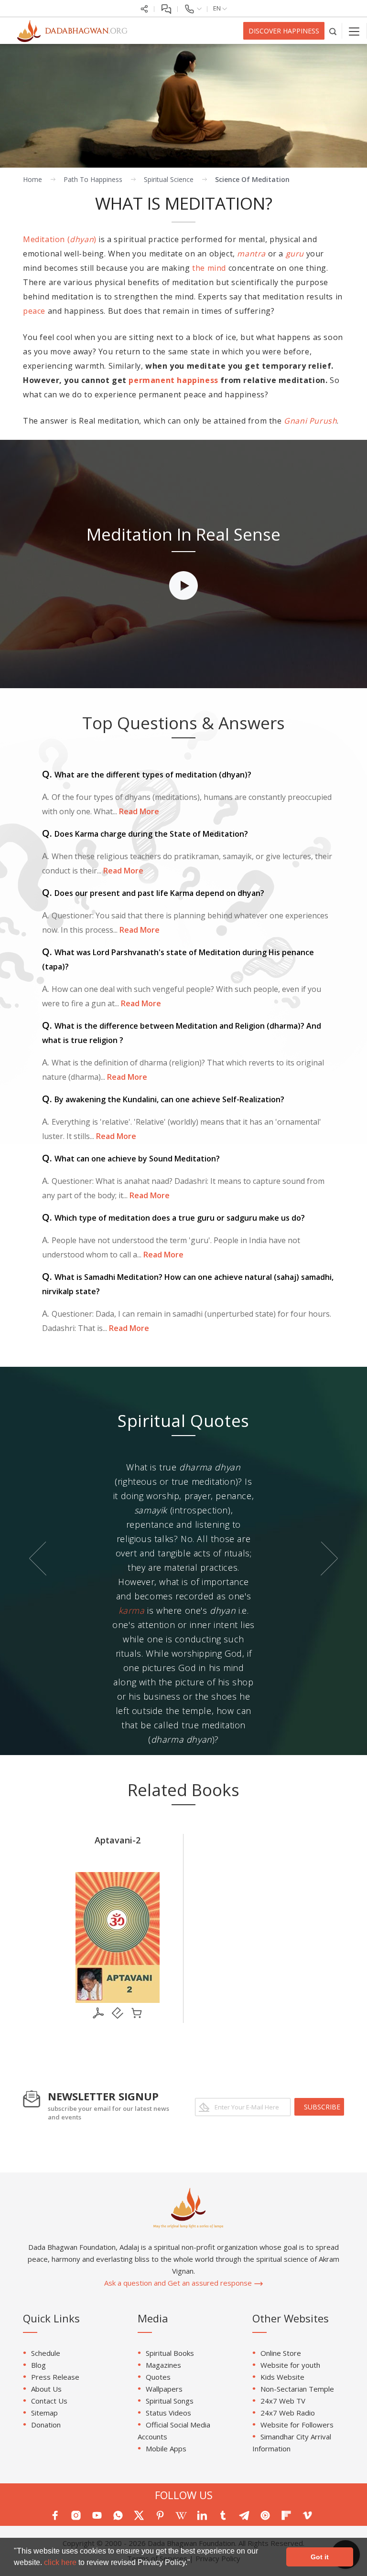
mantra (251, 254)
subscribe (322, 2107)
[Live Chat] (166, 8)
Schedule (46, 2353)
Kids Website (282, 2377)
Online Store (281, 2353)
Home (32, 179)
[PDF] (98, 2013)
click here (61, 2562)
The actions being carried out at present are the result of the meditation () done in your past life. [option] (183, 1517)
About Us (46, 2389)
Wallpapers (164, 2389)
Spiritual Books (170, 2353)
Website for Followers (297, 2425)
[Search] (333, 31)
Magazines (163, 2365)
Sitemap (44, 2413)
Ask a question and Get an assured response (179, 2283)
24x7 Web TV (283, 2401)
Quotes (158, 2377)
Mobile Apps (166, 2448)
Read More (138, 811)
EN (218, 8)
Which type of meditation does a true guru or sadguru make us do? (173, 1218)
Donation (46, 2425)
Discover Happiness (284, 31)
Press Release (55, 2377)
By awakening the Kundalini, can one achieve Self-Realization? (163, 1099)
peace (34, 311)
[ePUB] (118, 2013)
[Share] (144, 8)
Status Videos (168, 2413)
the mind (209, 268)
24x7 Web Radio (288, 2413)
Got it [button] (320, 2557)
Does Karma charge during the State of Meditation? (145, 834)
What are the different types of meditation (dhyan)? (147, 775)
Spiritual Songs (170, 2401)
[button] (194, 2564)
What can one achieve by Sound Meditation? (131, 1159)
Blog (38, 2365)
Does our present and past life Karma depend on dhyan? (153, 893)
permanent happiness (173, 380)
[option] (183, 564)
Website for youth (290, 2365)
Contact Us (49, 2401)
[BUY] (137, 2013)
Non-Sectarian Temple (297, 2389)
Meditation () (60, 239)
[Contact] (193, 8)
